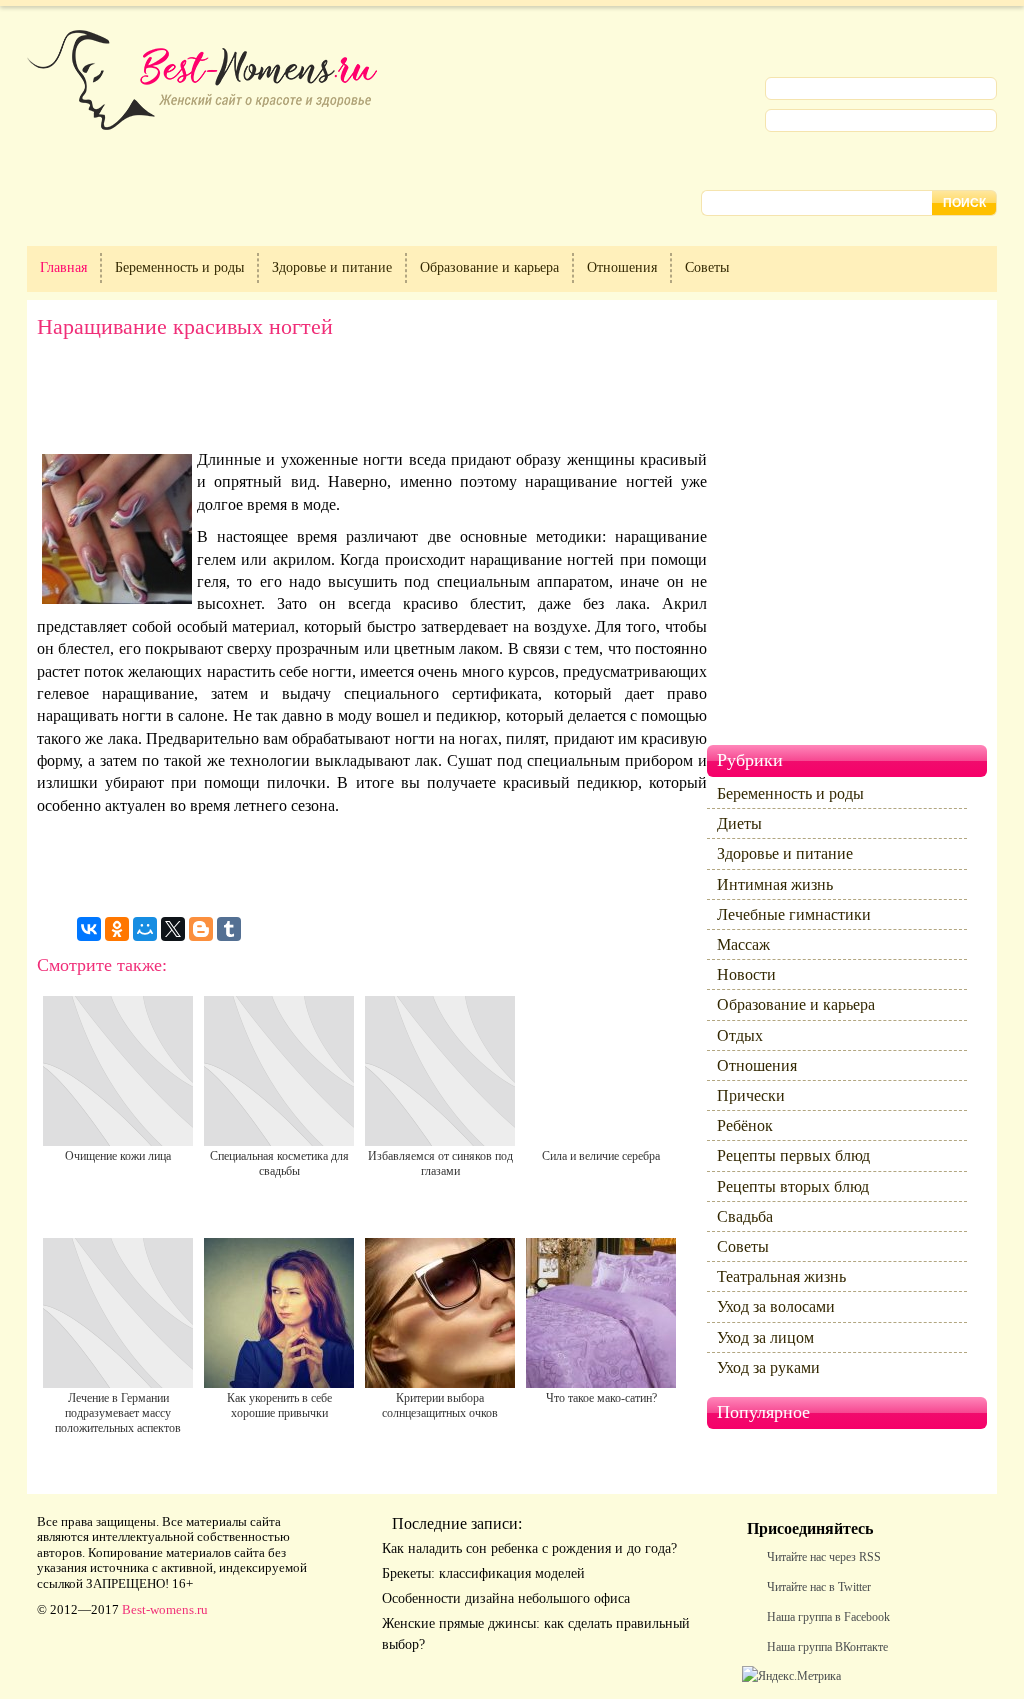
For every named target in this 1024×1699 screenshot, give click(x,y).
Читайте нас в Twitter (819, 1587)
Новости (746, 974)
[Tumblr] (229, 929)
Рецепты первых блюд (793, 1155)
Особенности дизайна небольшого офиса (506, 1598)
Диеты (739, 823)
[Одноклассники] (117, 929)
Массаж (743, 944)
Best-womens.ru (165, 1609)
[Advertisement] (372, 394)
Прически (751, 1095)
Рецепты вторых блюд (793, 1186)
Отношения (622, 267)
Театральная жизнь (781, 1276)
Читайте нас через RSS (824, 1557)
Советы (707, 267)
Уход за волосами (776, 1306)
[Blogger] (201, 929)
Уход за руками (768, 1367)
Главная (63, 267)
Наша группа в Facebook (828, 1617)
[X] (173, 929)
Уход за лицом (765, 1337)
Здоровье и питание (332, 267)
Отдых (740, 1035)
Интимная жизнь (775, 884)
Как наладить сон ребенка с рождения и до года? (529, 1548)
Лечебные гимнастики (794, 914)
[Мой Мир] (145, 929)
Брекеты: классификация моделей (483, 1573)
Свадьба (745, 1216)
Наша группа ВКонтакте (827, 1647)
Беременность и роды (179, 267)
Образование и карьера (489, 267)
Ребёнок (745, 1125)
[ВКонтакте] (89, 929)
